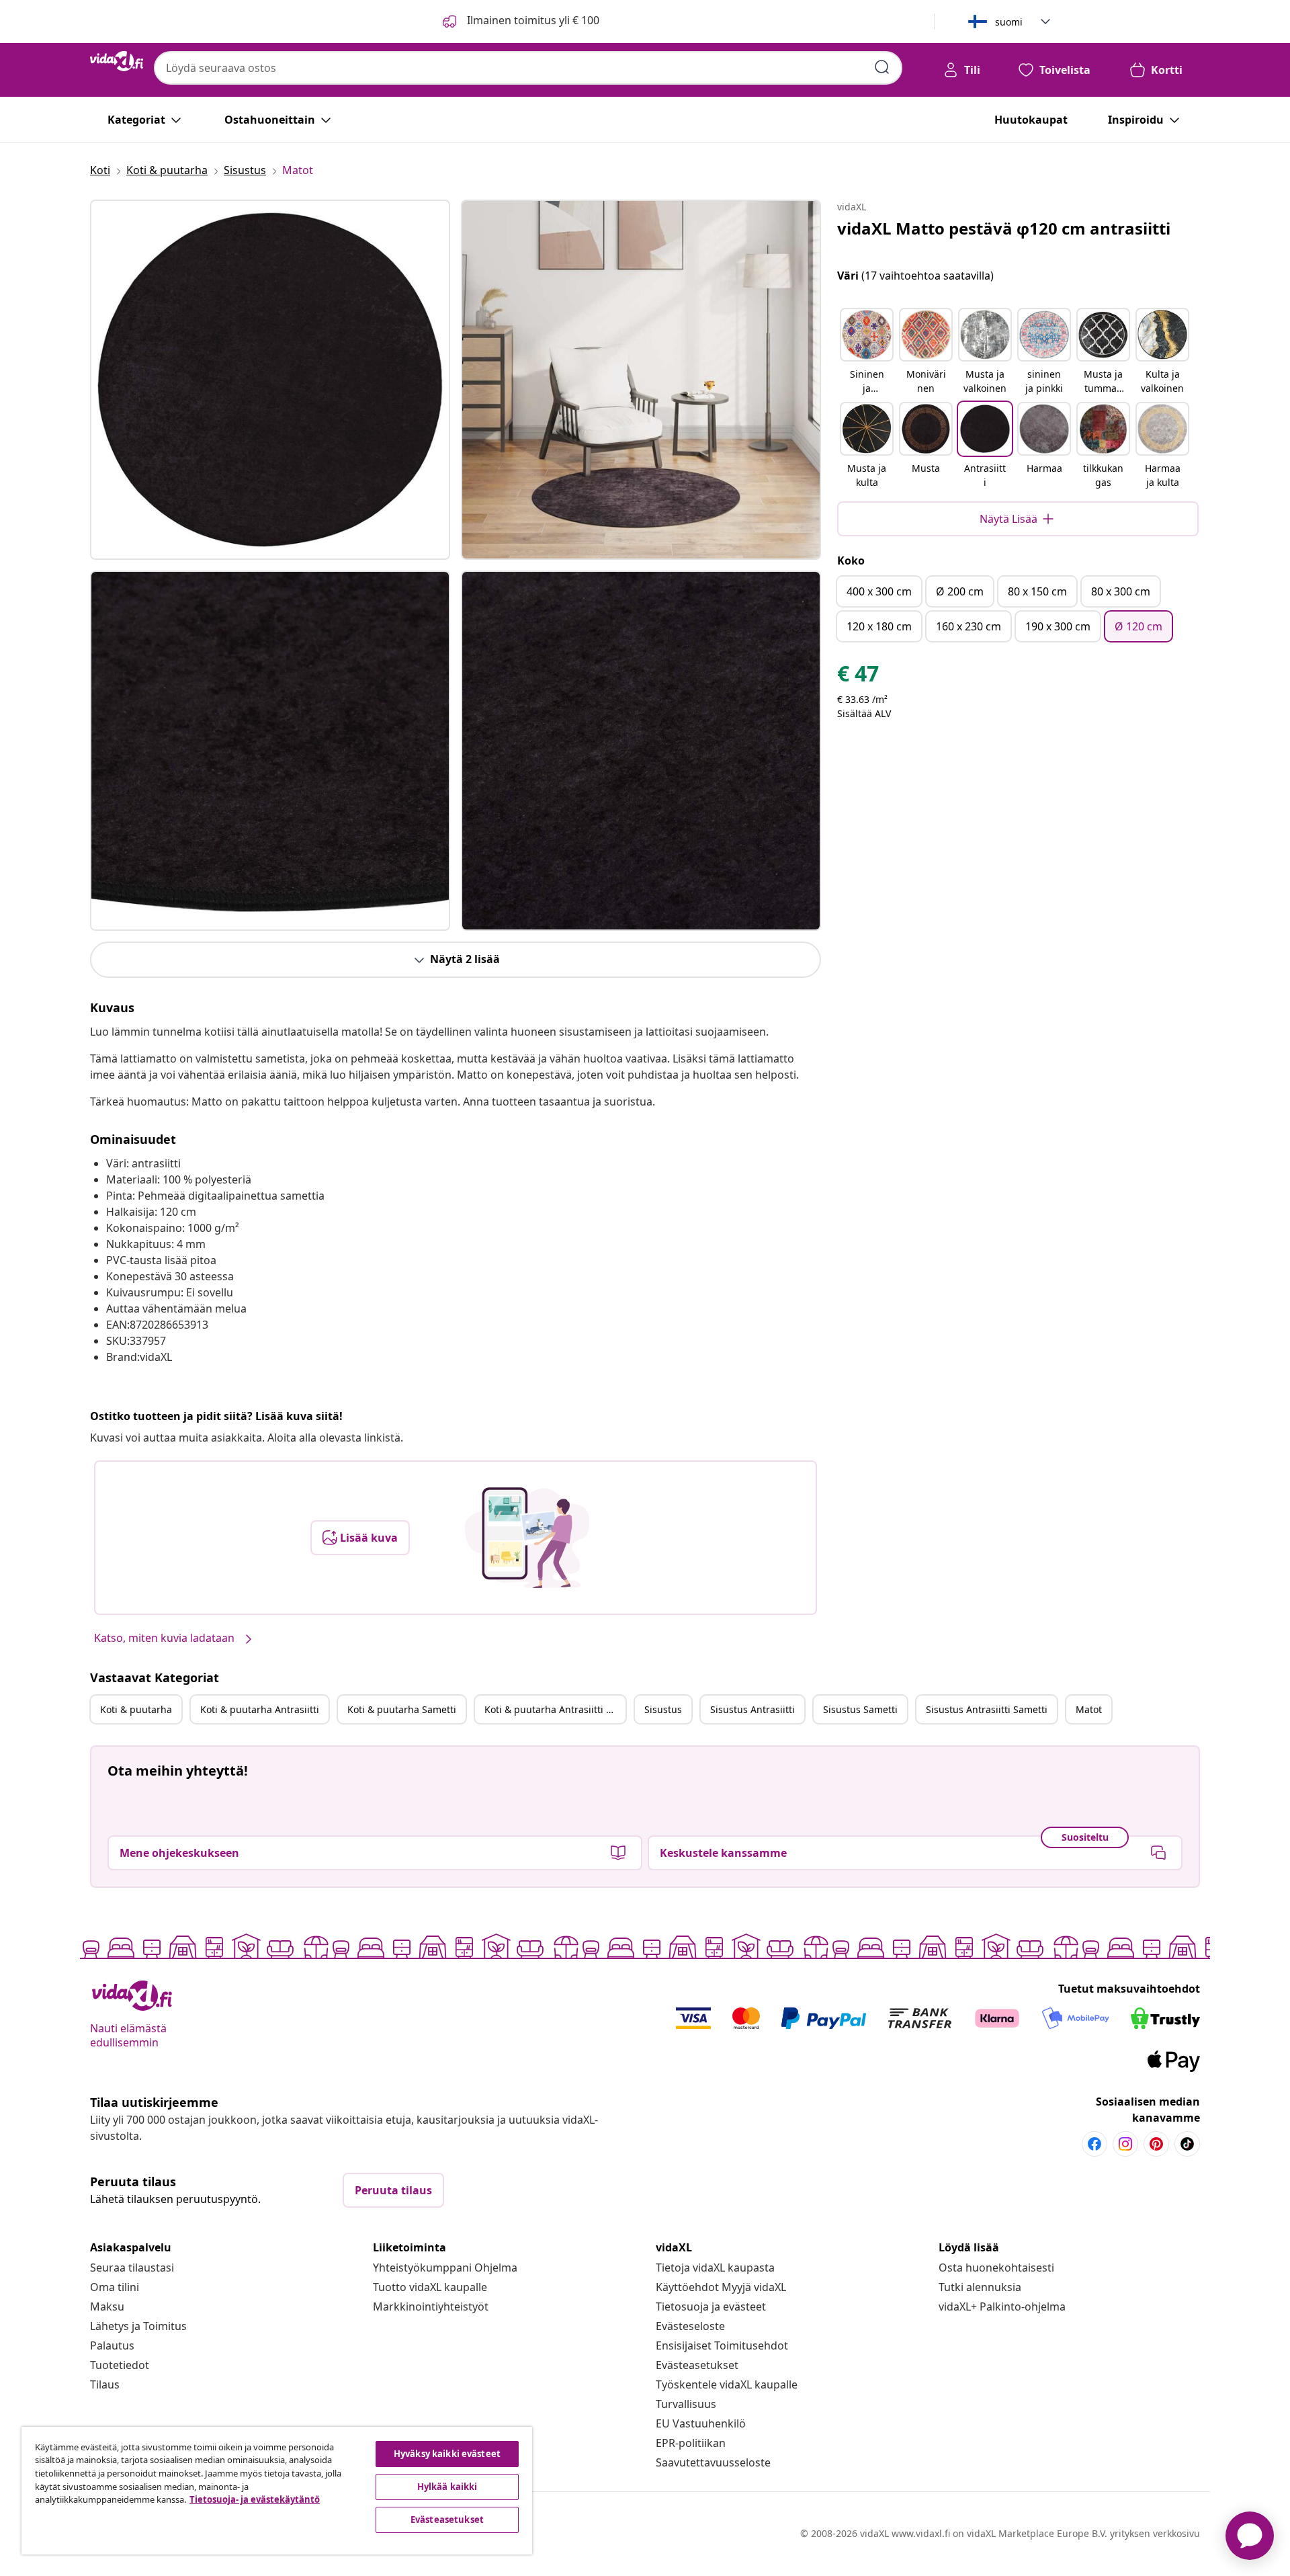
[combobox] (528, 68)
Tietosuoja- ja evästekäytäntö (255, 2499)
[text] (858, 677)
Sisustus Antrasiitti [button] (752, 1709)
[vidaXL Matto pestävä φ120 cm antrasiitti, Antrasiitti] (270, 380)
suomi (1009, 22)
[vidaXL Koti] (117, 61)
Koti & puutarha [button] (136, 1709)
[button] (867, 352)
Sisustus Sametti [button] (860, 1709)
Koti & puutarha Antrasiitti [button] (260, 1709)
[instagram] (1125, 2144)
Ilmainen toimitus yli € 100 (532, 20)
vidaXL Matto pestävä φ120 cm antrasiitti (1004, 228)
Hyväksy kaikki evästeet (447, 2454)
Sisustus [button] (663, 1709)
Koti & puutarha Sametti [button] (402, 1709)
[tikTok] (1187, 2144)
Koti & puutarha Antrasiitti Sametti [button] (555, 1709)
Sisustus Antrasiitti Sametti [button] (987, 1709)
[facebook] (1094, 2144)
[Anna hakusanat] (882, 67)
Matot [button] (1089, 1709)
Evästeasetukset (697, 2365)
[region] (277, 2491)
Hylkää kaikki (447, 2487)
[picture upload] (527, 1538)
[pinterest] (1156, 2144)
